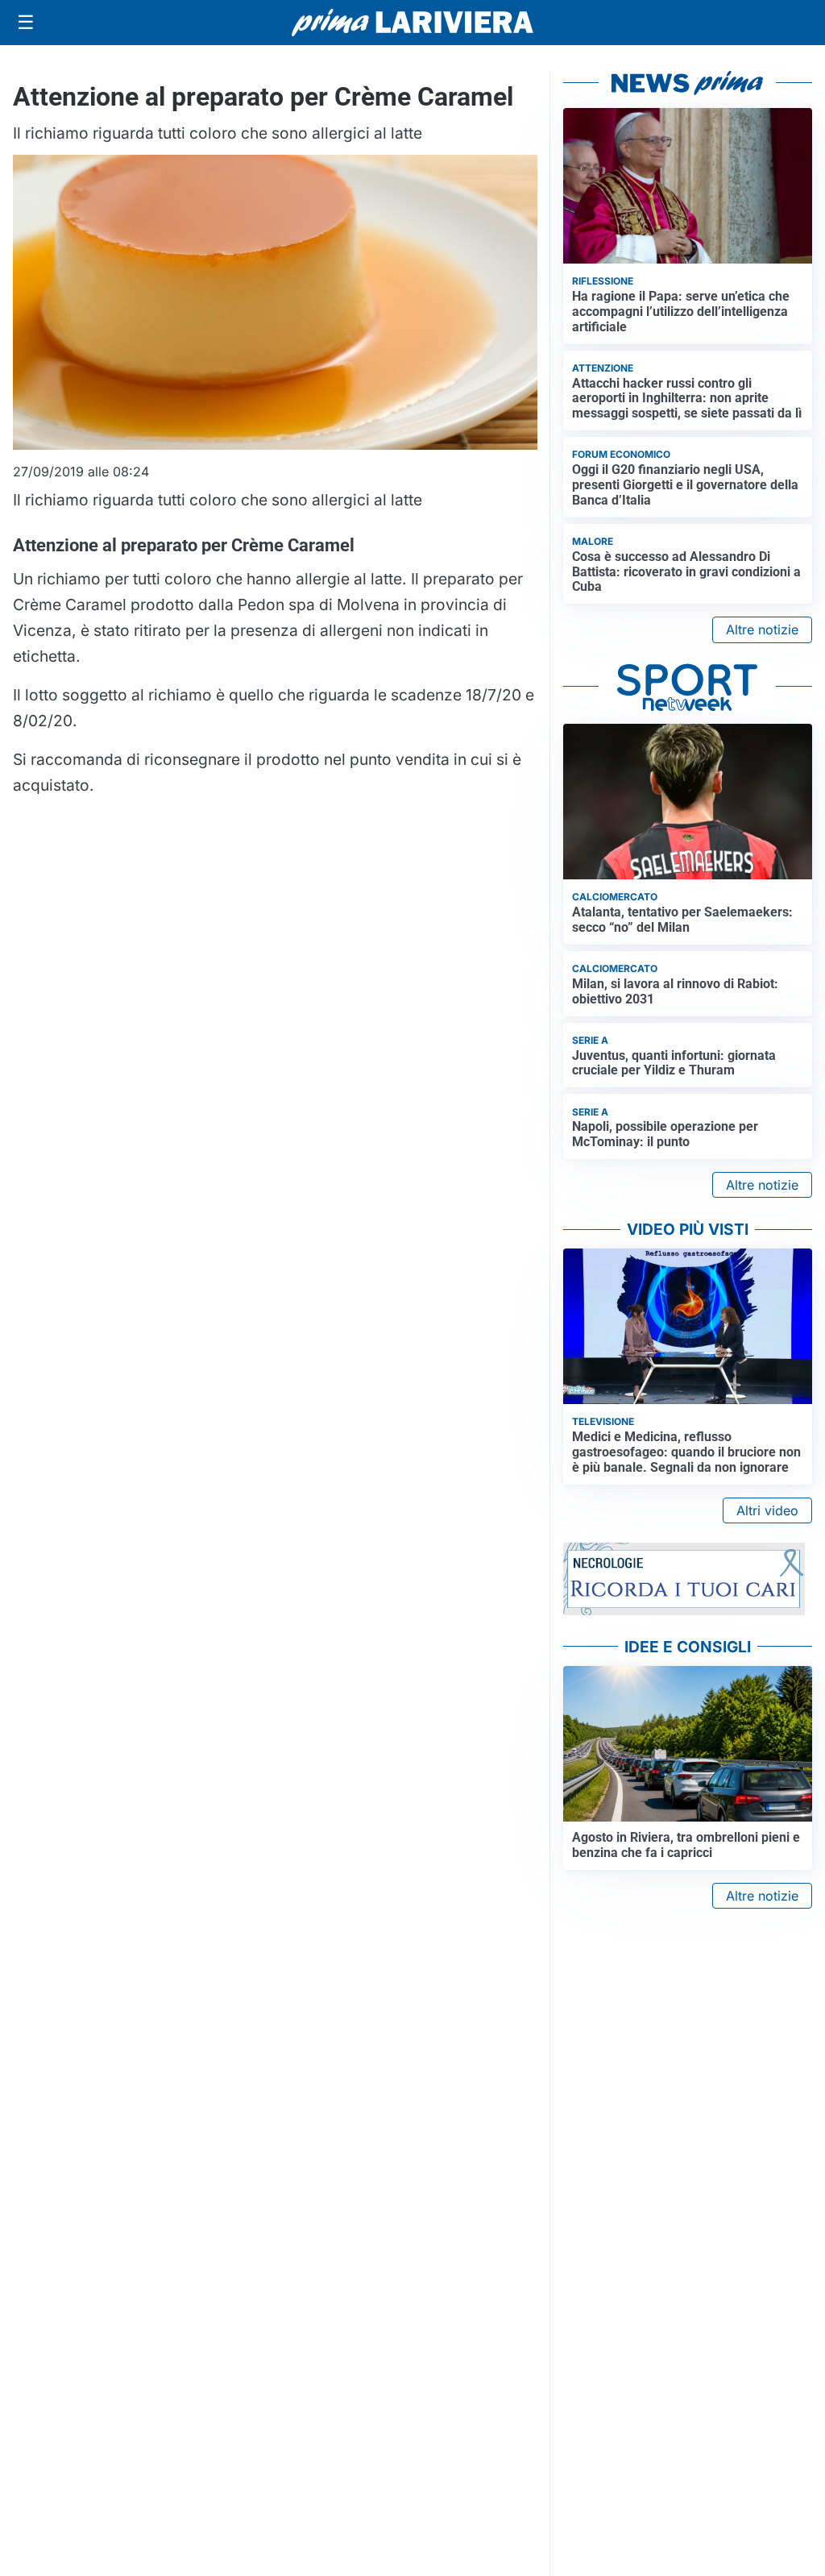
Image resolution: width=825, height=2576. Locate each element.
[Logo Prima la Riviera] (412, 22)
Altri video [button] (767, 1510)
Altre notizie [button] (762, 629)
